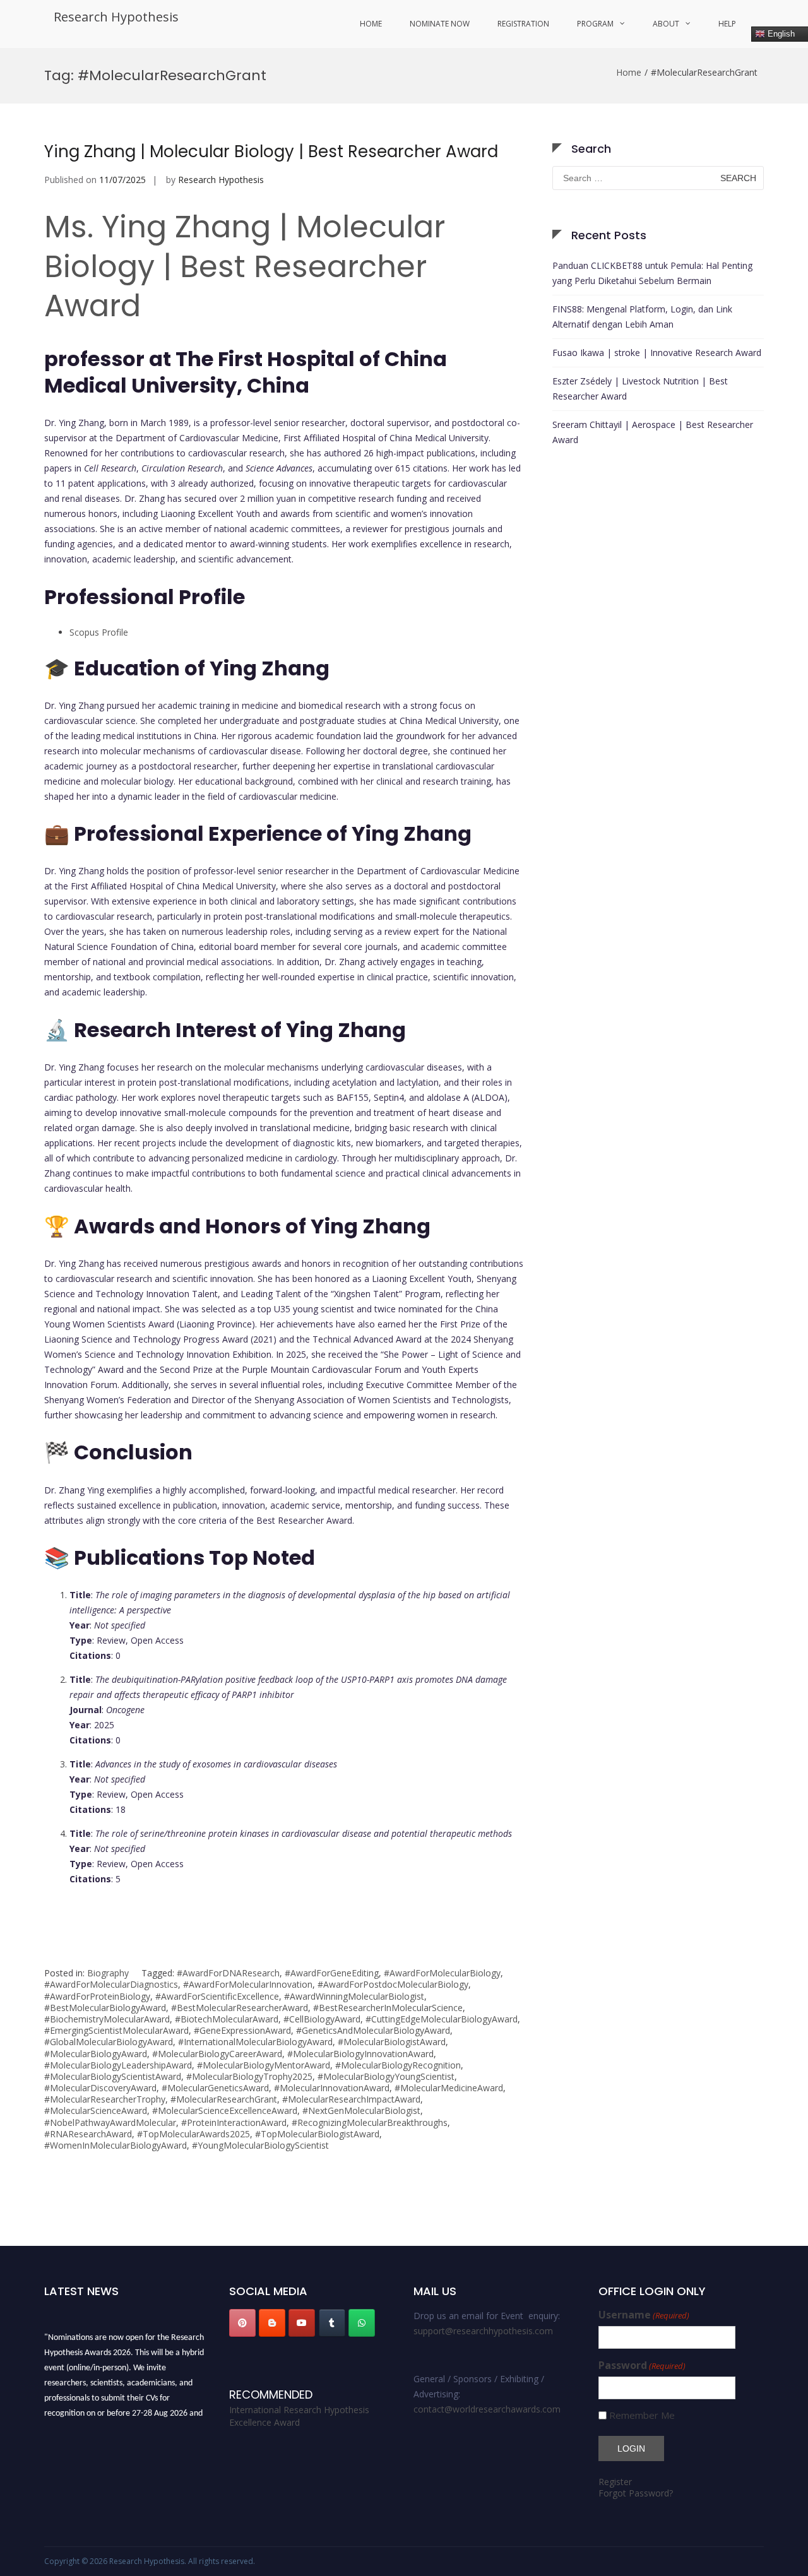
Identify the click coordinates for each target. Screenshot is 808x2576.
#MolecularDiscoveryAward (100, 2088)
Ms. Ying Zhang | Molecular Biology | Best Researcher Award (245, 266)
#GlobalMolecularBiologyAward (109, 2042)
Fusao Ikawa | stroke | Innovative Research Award (657, 353)
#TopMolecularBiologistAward (317, 2134)
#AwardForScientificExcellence (217, 1996)
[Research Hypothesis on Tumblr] (332, 2323)
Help (727, 24)
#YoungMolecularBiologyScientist (260, 2145)
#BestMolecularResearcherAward (240, 2008)
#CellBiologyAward (322, 2019)
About (666, 24)
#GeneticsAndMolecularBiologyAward (373, 2030)
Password (642, 2365)
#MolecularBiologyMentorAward (264, 2065)
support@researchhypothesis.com (483, 2331)
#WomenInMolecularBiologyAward (116, 2145)
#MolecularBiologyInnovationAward (360, 2054)
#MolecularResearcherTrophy (105, 2099)
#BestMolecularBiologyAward (105, 2008)
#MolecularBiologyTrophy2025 (249, 2076)
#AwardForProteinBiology (97, 1996)
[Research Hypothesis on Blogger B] (272, 2323)
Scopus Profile (99, 632)
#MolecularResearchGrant (224, 2099)
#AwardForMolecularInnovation (248, 1984)
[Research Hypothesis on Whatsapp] (362, 2323)
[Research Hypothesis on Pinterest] (242, 2323)
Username (644, 2315)
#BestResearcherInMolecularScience (388, 2008)
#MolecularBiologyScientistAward (113, 2076)
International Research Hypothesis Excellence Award (299, 2416)
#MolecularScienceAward (96, 2110)
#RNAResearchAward (88, 2134)
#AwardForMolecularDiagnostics (111, 1984)
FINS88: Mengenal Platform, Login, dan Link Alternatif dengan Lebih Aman (642, 317)
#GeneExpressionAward (242, 2030)
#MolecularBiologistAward (392, 2042)
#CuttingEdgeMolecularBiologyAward (442, 2019)
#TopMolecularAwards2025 (193, 2134)
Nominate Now (440, 24)
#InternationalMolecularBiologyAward (255, 2042)
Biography (108, 1973)
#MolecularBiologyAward (96, 2054)
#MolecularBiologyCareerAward (217, 2054)
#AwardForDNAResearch (228, 1973)
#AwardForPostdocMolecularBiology (393, 1984)
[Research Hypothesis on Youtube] (302, 2323)
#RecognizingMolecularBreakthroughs (370, 2122)
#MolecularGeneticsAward (215, 2088)
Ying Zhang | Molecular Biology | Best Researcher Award (271, 151)
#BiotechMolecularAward (227, 2019)
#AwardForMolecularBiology (442, 1973)
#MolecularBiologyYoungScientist (386, 2076)
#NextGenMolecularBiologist (361, 2110)
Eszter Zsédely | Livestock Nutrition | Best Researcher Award (640, 389)
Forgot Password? (636, 2493)
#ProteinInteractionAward (234, 2122)
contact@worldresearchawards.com (487, 2409)
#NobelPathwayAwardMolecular (110, 2122)
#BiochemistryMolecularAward (107, 2019)
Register (615, 2482)
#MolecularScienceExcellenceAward (225, 2110)
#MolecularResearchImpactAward (351, 2099)
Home (371, 24)
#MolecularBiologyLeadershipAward (118, 2065)
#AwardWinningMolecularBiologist (354, 1996)
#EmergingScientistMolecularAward (116, 2030)
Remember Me (642, 2415)
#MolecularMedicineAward (449, 2088)
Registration (523, 24)
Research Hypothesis (116, 17)
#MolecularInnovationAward (332, 2088)
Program (595, 24)
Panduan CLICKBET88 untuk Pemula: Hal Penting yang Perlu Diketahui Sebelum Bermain (652, 273)
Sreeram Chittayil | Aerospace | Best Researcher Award (653, 432)
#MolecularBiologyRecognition (398, 2065)
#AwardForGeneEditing (332, 1973)
